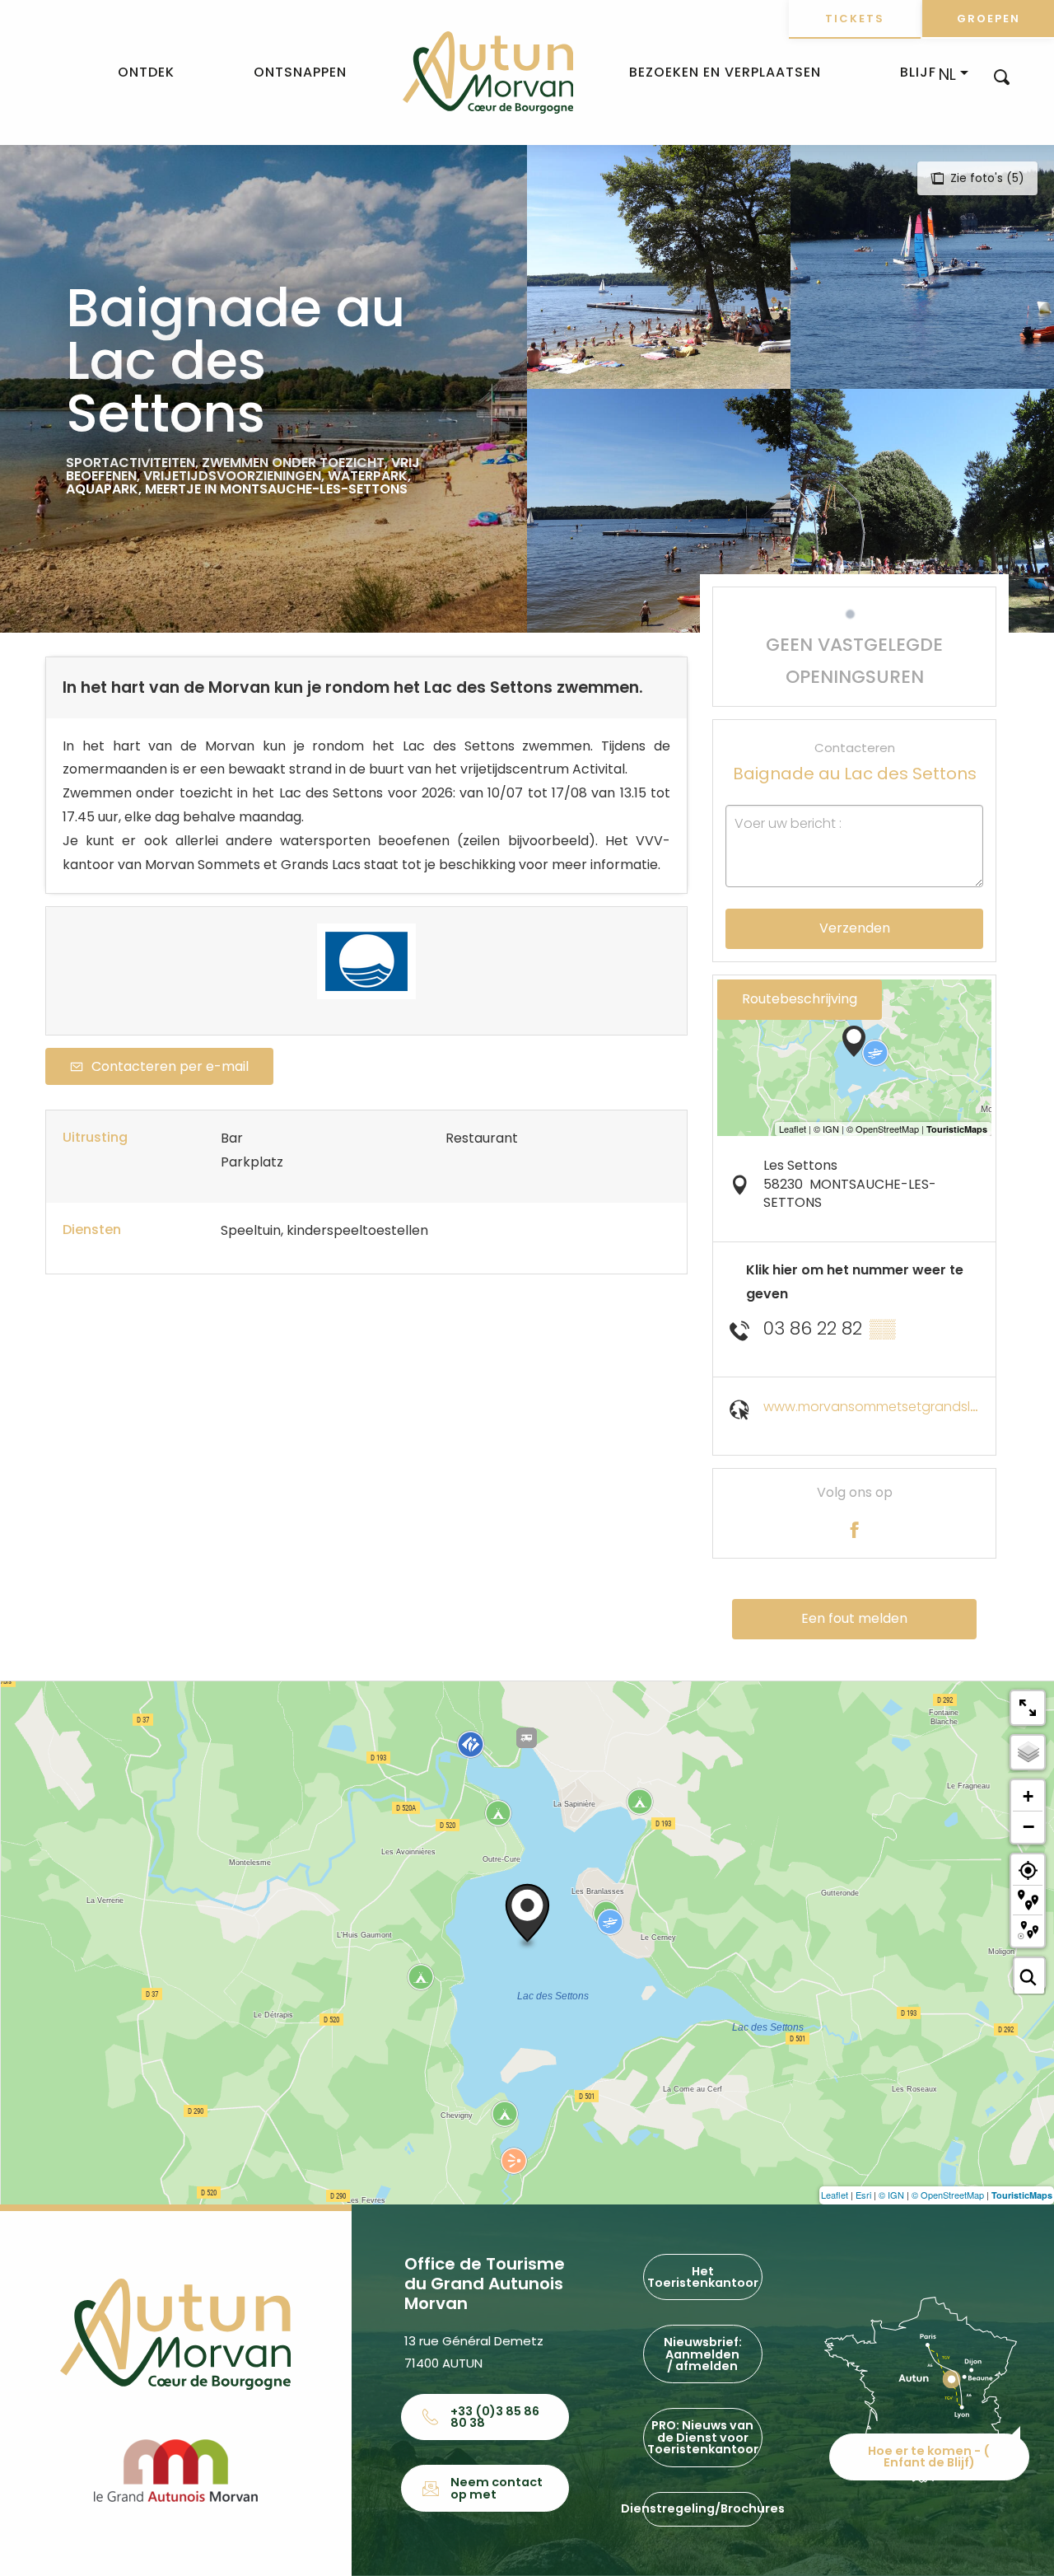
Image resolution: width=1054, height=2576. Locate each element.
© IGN (891, 2195)
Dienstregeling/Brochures (702, 2508)
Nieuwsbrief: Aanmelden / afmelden (703, 2354)
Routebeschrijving (800, 999)
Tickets (855, 19)
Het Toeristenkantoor (703, 2277)
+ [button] (1028, 1796)
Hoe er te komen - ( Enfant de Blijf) (929, 2457)
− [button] (1028, 1826)
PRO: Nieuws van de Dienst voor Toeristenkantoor (703, 2437)
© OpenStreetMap (948, 2195)
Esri (863, 2195)
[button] (1002, 76)
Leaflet (835, 2195)
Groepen (989, 19)
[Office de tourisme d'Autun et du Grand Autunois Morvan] (488, 72)
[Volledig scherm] (1028, 1708)
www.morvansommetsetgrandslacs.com (895, 1407)
